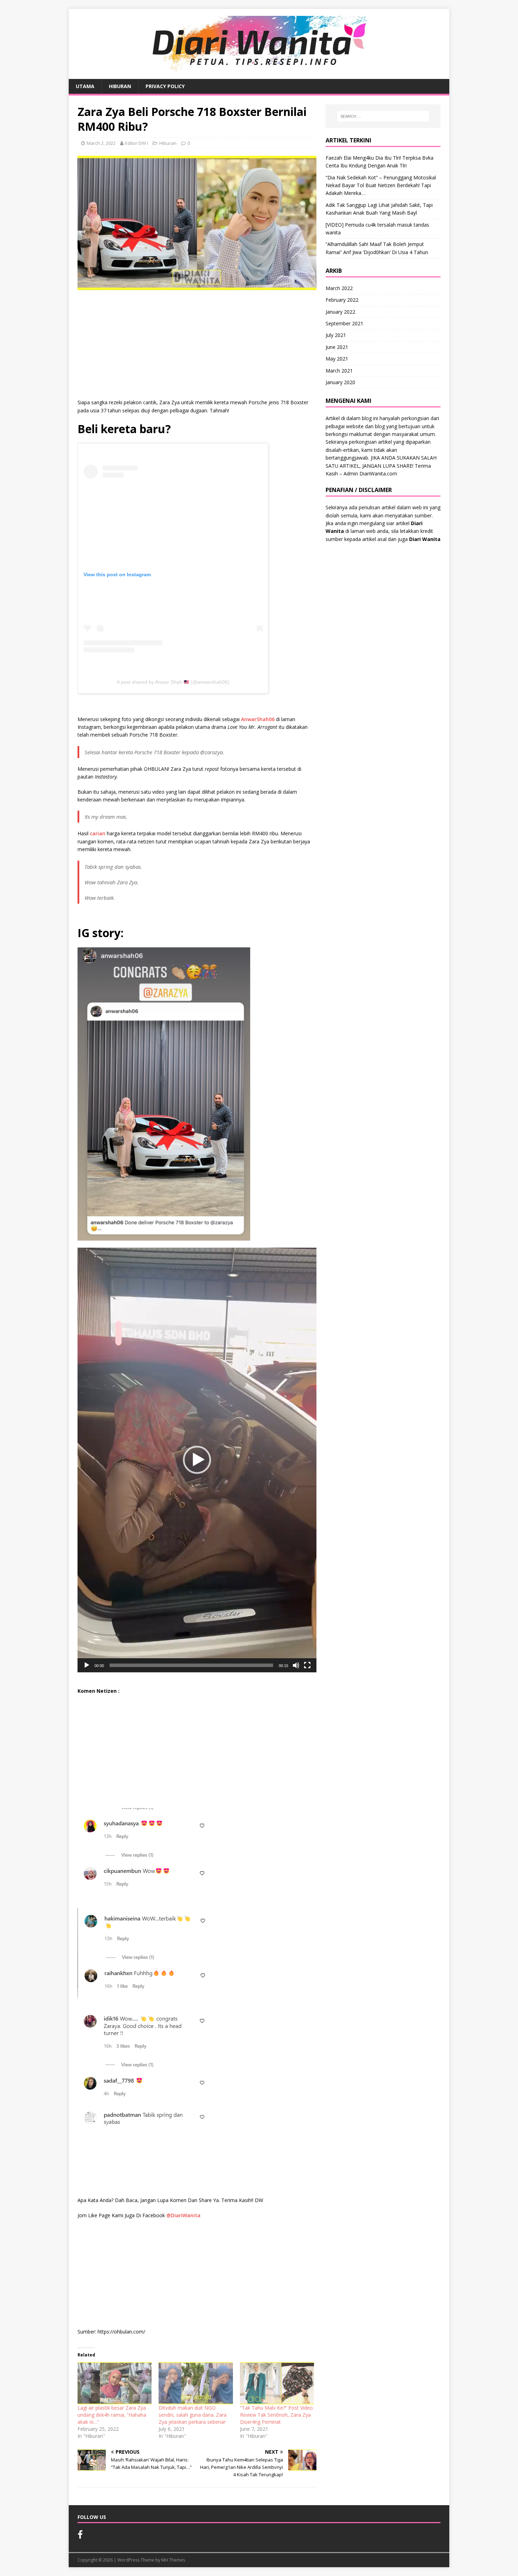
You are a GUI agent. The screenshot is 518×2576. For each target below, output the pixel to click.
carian (98, 833)
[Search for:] (383, 116)
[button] (197, 1460)
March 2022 (339, 288)
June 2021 (337, 347)
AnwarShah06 (258, 719)
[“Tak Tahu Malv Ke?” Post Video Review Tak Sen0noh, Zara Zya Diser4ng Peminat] (277, 2383)
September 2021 (344, 323)
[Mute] (296, 1665)
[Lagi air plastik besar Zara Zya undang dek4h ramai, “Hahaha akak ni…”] (115, 2383)
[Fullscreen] (307, 1665)
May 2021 (337, 359)
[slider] (191, 1665)
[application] (197, 1460)
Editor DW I (137, 143)
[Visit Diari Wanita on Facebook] (80, 2536)
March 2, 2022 (101, 143)
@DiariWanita (183, 2215)
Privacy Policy (165, 86)
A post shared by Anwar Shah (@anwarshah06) (173, 682)
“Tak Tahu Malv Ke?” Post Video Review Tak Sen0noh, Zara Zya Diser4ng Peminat (276, 2415)
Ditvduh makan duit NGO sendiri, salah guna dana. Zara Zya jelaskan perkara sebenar (193, 2415)
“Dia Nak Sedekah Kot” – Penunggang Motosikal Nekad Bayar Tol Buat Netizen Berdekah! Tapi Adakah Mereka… (381, 185)
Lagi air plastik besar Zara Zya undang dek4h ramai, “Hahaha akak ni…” (112, 2415)
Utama (85, 86)
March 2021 (339, 371)
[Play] (87, 1665)
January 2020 (340, 382)
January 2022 (340, 312)
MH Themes (173, 2560)
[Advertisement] (197, 346)
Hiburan (120, 86)
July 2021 (336, 335)
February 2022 (342, 300)
